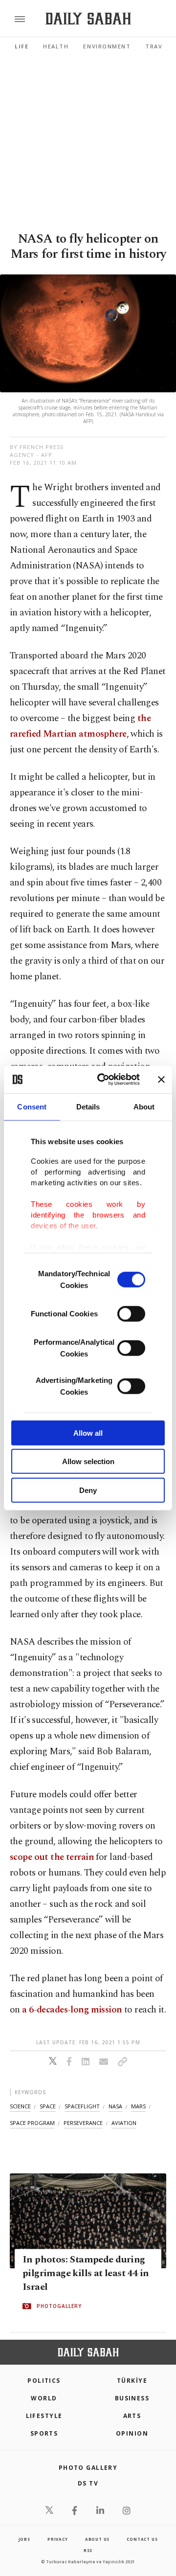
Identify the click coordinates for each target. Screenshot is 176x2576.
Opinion (132, 2433)
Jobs (24, 2539)
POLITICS (44, 2381)
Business (132, 2398)
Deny (88, 1490)
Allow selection (88, 1461)
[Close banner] (161, 1080)
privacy (58, 2539)
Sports (44, 2433)
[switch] (131, 1313)
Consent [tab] (32, 1106)
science (20, 2106)
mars (138, 2106)
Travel (157, 46)
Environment (107, 46)
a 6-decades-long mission (72, 2010)
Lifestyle (44, 2416)
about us (97, 2539)
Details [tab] (88, 1106)
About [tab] (144, 1106)
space (48, 2106)
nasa (115, 2106)
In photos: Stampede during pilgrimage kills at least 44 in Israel (86, 2274)
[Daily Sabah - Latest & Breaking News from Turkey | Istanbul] (88, 19)
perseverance (83, 2123)
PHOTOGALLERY (59, 2306)
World (44, 2398)
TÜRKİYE (132, 2381)
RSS (88, 2550)
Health (56, 46)
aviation (124, 2123)
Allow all (88, 1433)
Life (22, 46)
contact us (142, 2539)
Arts (132, 2416)
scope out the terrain (52, 1857)
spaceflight (82, 2106)
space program (32, 2123)
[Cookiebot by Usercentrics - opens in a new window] (103, 1080)
